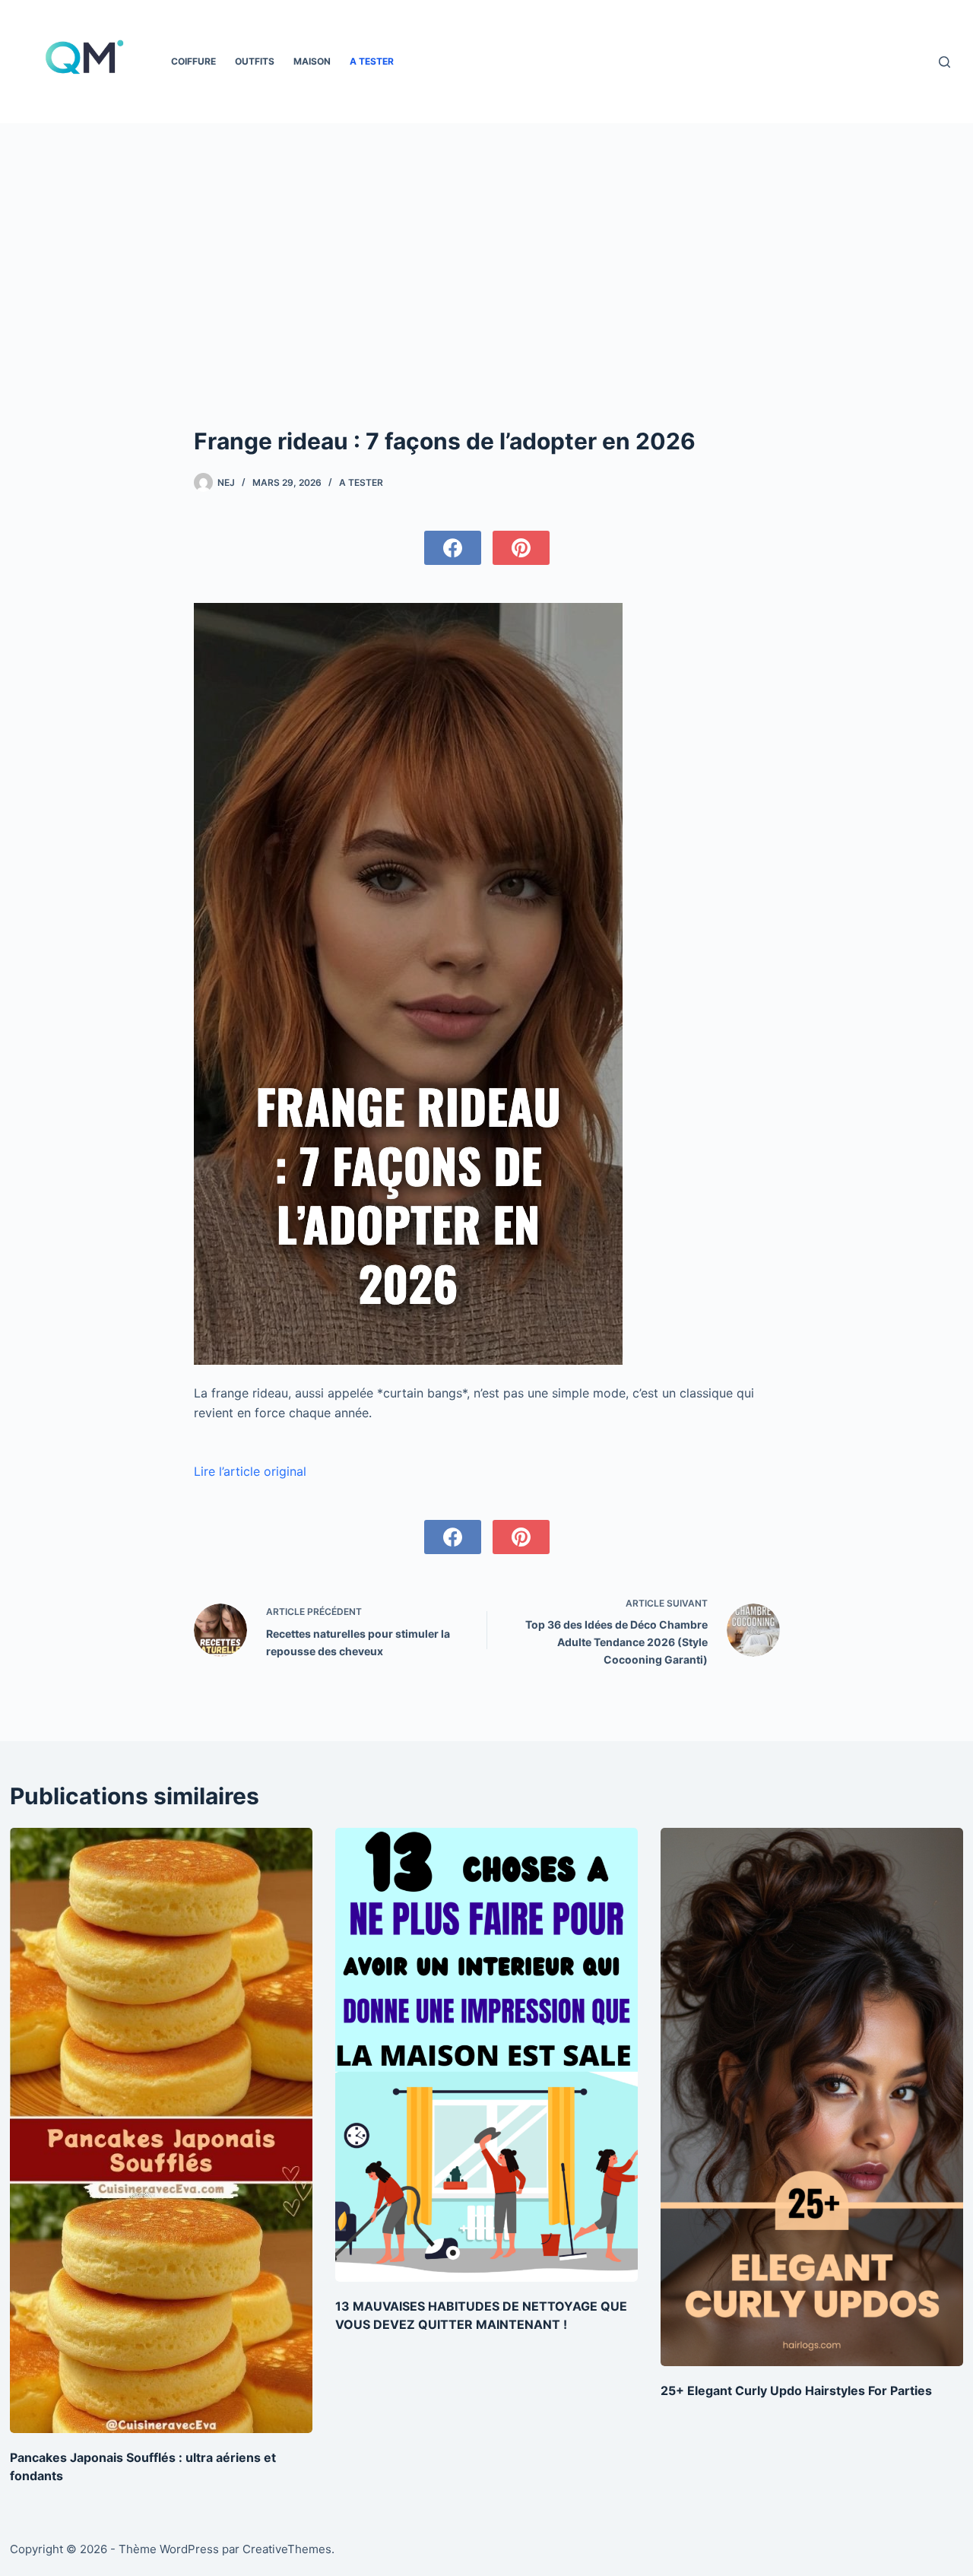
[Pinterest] (521, 548)
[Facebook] (453, 548)
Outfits (255, 61)
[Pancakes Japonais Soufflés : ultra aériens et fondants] (161, 2130)
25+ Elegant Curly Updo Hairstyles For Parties (796, 2390)
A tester (372, 61)
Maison (312, 61)
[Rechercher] (944, 62)
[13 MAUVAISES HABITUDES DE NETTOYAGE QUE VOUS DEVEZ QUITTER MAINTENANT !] (486, 2055)
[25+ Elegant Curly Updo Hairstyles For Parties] (812, 2097)
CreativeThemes (287, 2549)
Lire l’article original (250, 1471)
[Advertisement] (486, 237)
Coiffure (193, 61)
